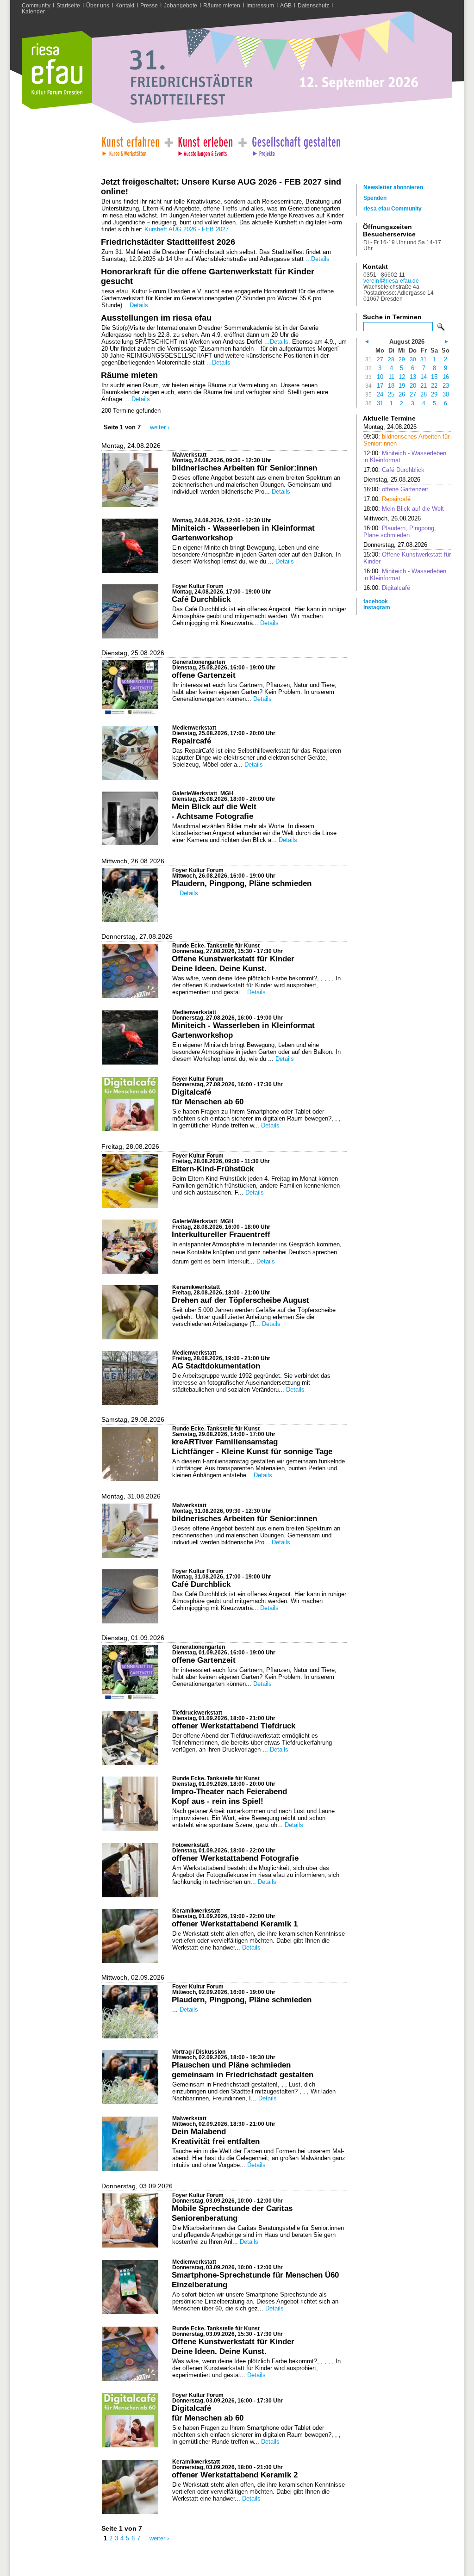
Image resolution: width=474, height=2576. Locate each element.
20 (413, 386)
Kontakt (125, 5)
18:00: (404, 509)
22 (434, 386)
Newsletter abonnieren (393, 187)
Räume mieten (222, 5)
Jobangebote (181, 5)
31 (424, 359)
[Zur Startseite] (57, 107)
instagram (377, 607)
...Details (318, 259)
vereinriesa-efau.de (391, 281)
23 (446, 386)
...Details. (277, 342)
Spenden (375, 198)
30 (413, 359)
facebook (376, 601)
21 (424, 386)
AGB (286, 5)
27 (380, 359)
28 (391, 359)
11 (391, 377)
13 (413, 377)
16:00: (396, 489)
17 (380, 386)
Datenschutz (313, 5)
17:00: (394, 470)
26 (402, 394)
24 (380, 394)
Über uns (98, 5)
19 (402, 386)
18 (391, 386)
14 (424, 377)
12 (402, 377)
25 (391, 394)
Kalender (33, 11)
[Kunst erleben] (206, 144)
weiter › (160, 427)
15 (434, 377)
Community (36, 5)
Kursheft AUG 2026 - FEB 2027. (187, 229)
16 (446, 377)
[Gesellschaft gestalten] (296, 144)
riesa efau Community (393, 208)
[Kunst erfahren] (130, 144)
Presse (149, 5)
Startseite (68, 5)
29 (402, 359)
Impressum (260, 5)
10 (380, 377)
